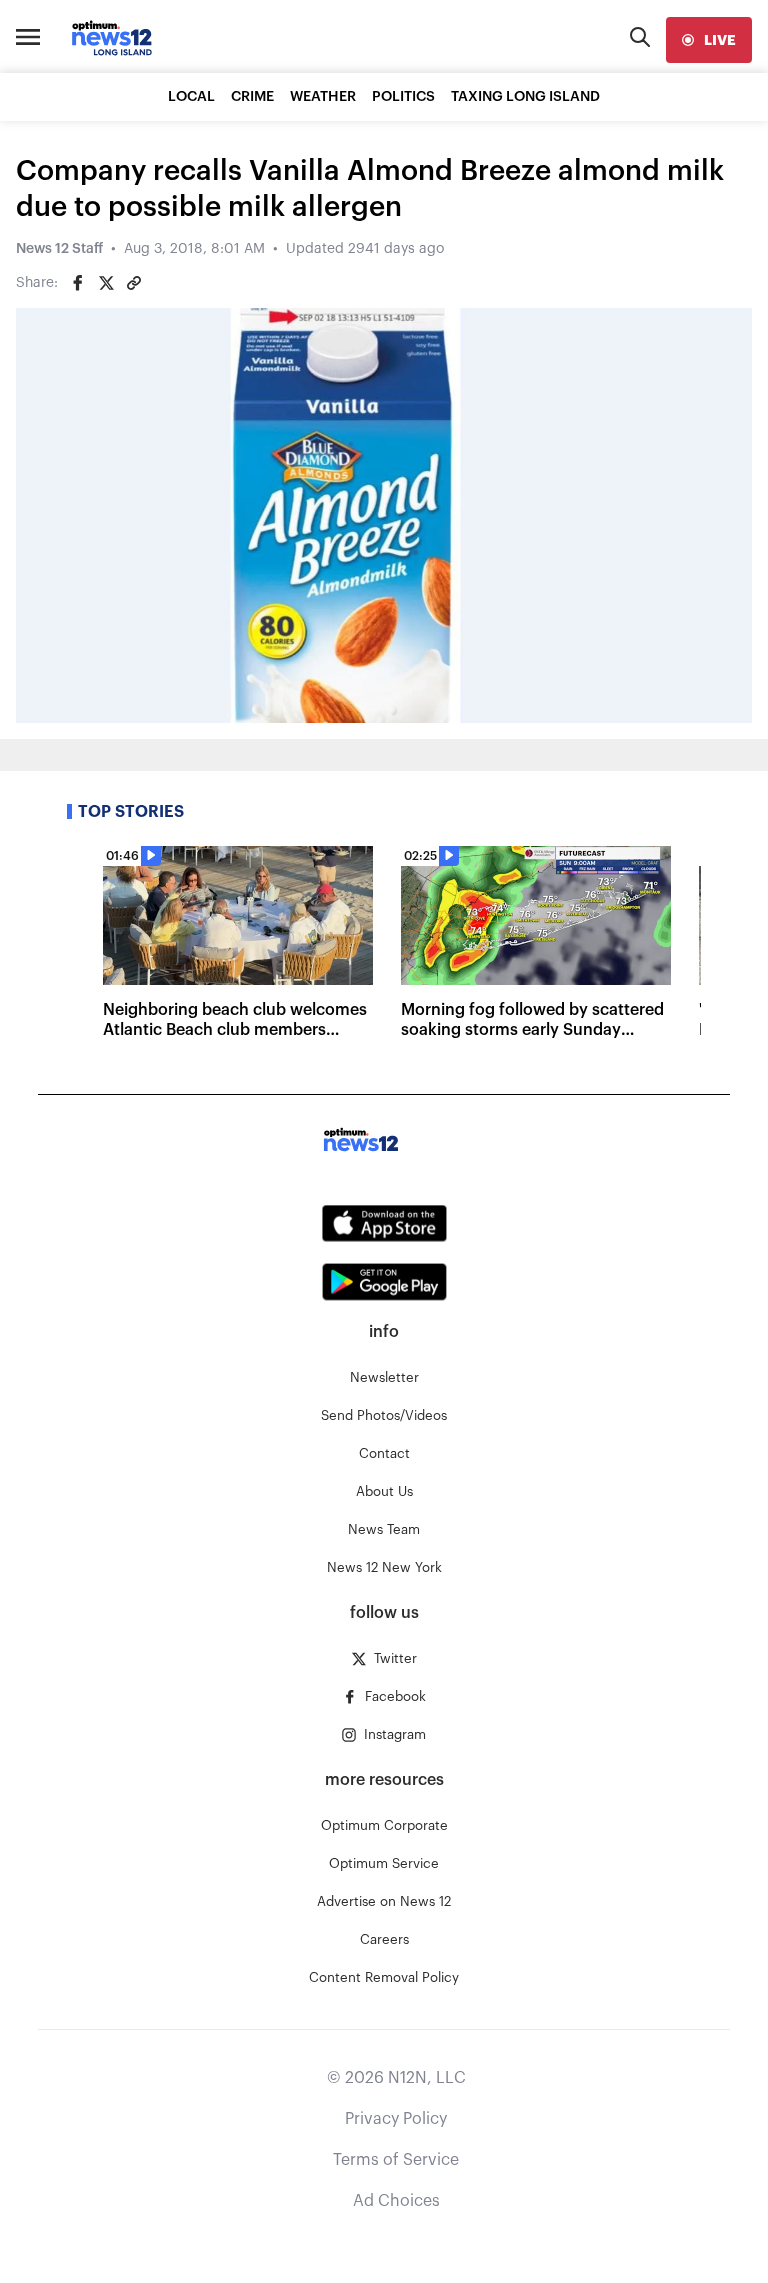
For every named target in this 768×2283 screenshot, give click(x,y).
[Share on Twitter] (106, 283)
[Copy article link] (134, 283)
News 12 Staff (59, 249)
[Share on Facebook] (78, 283)
